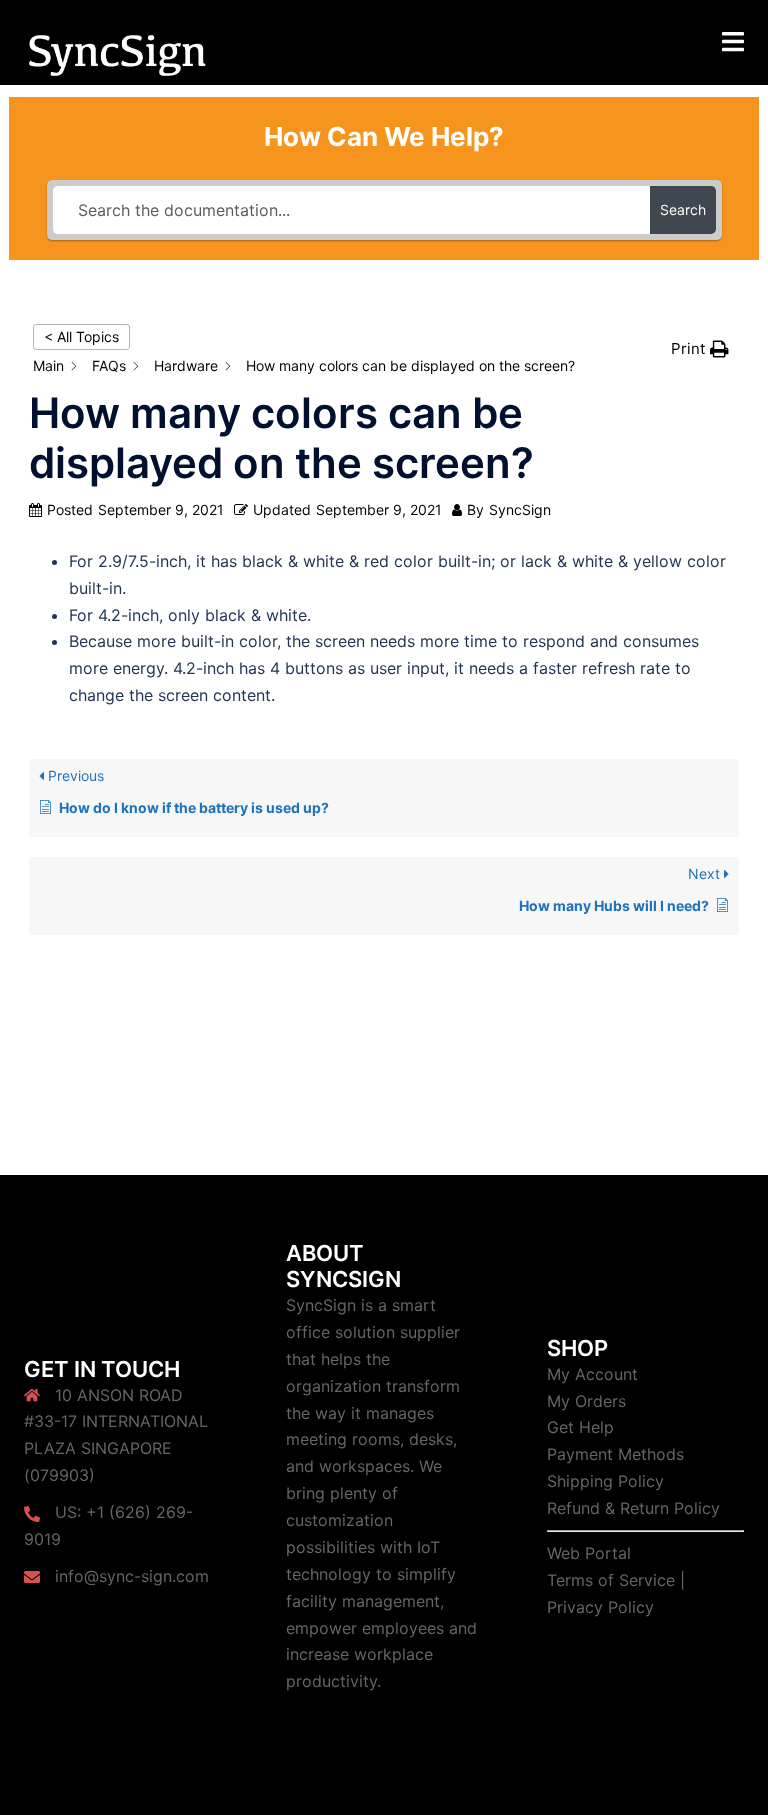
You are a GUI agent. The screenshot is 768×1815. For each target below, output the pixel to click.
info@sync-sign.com (132, 1576)
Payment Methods (615, 1454)
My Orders (586, 1401)
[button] (700, 348)
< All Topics (81, 336)
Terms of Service (611, 1580)
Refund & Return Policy (633, 1508)
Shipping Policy (605, 1481)
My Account (592, 1374)
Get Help (580, 1427)
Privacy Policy (600, 1607)
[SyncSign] (117, 53)
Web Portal (589, 1553)
